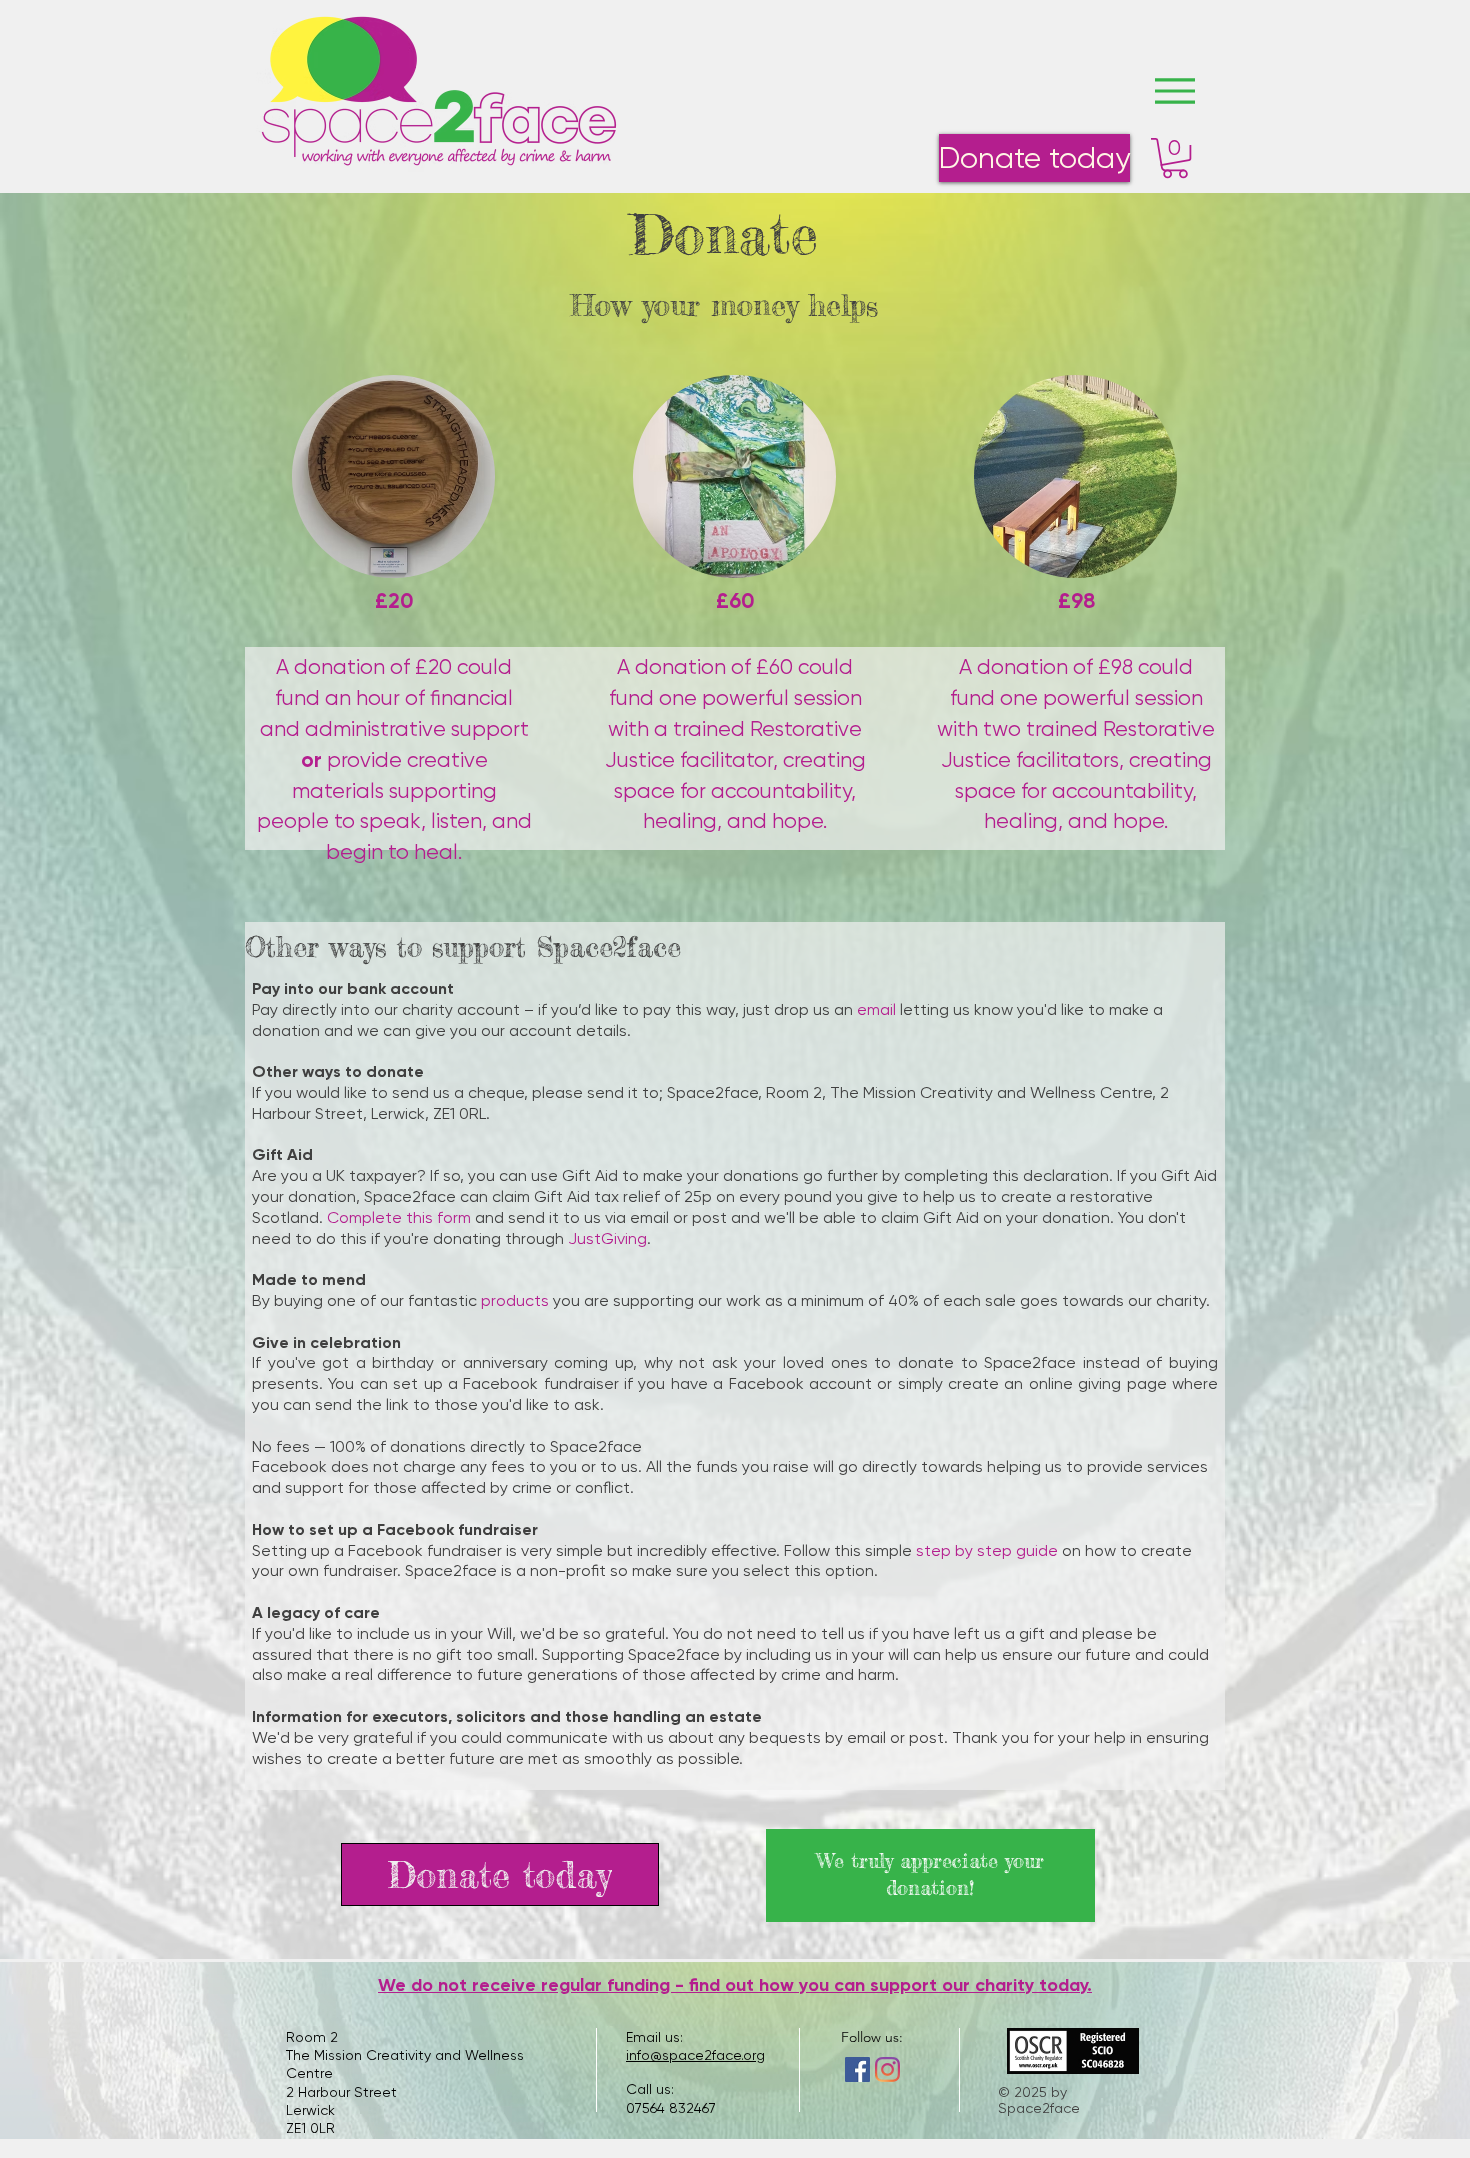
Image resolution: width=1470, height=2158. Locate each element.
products (515, 1300)
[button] (1175, 158)
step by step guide (987, 1550)
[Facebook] (857, 2069)
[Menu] (1174, 90)
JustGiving (607, 1238)
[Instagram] (887, 2069)
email (876, 1009)
